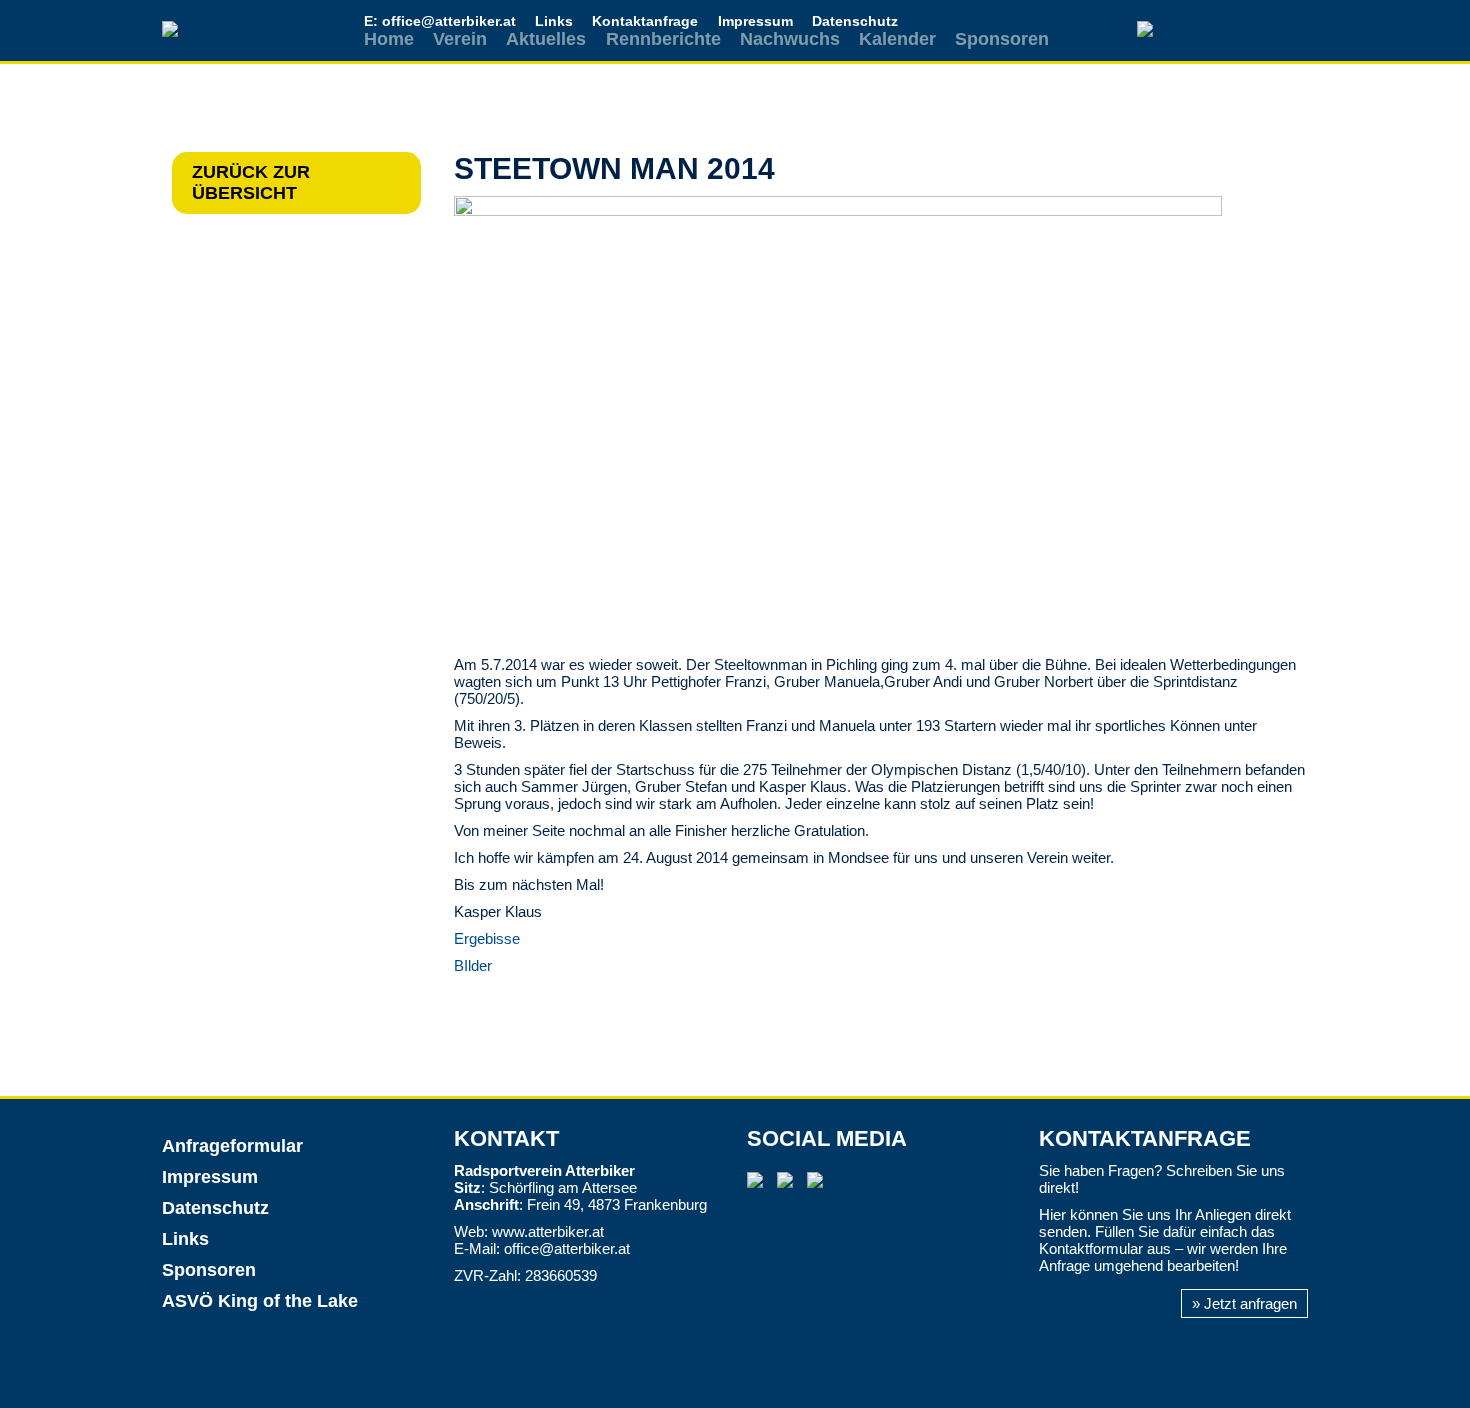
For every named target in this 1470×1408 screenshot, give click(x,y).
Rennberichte (663, 39)
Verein (460, 39)
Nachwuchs (790, 39)
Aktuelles (546, 39)
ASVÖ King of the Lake (260, 1301)
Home (389, 39)
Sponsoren (1002, 39)
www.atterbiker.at (548, 1231)
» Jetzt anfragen (1244, 1303)
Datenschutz (855, 21)
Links (554, 21)
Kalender (897, 39)
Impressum (755, 21)
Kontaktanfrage (645, 21)
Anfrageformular (232, 1146)
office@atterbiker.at (567, 1248)
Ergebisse (487, 938)
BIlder (473, 965)
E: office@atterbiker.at (440, 21)
